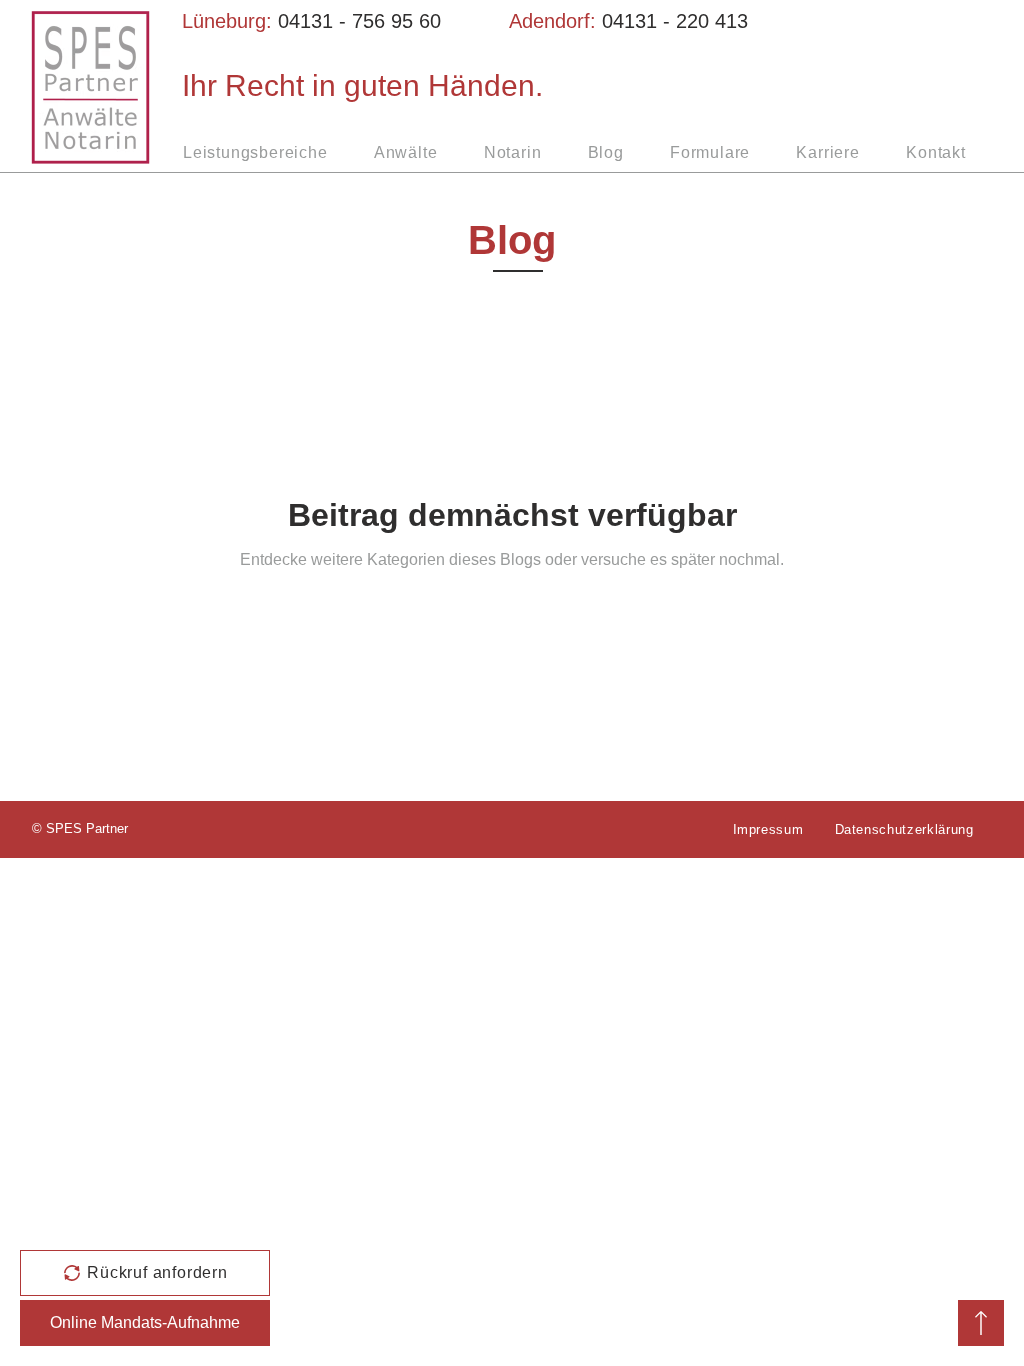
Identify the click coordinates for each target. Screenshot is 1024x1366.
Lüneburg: (230, 21)
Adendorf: (555, 21)
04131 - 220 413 (675, 21)
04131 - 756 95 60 (359, 21)
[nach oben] (981, 1323)
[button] (145, 1273)
